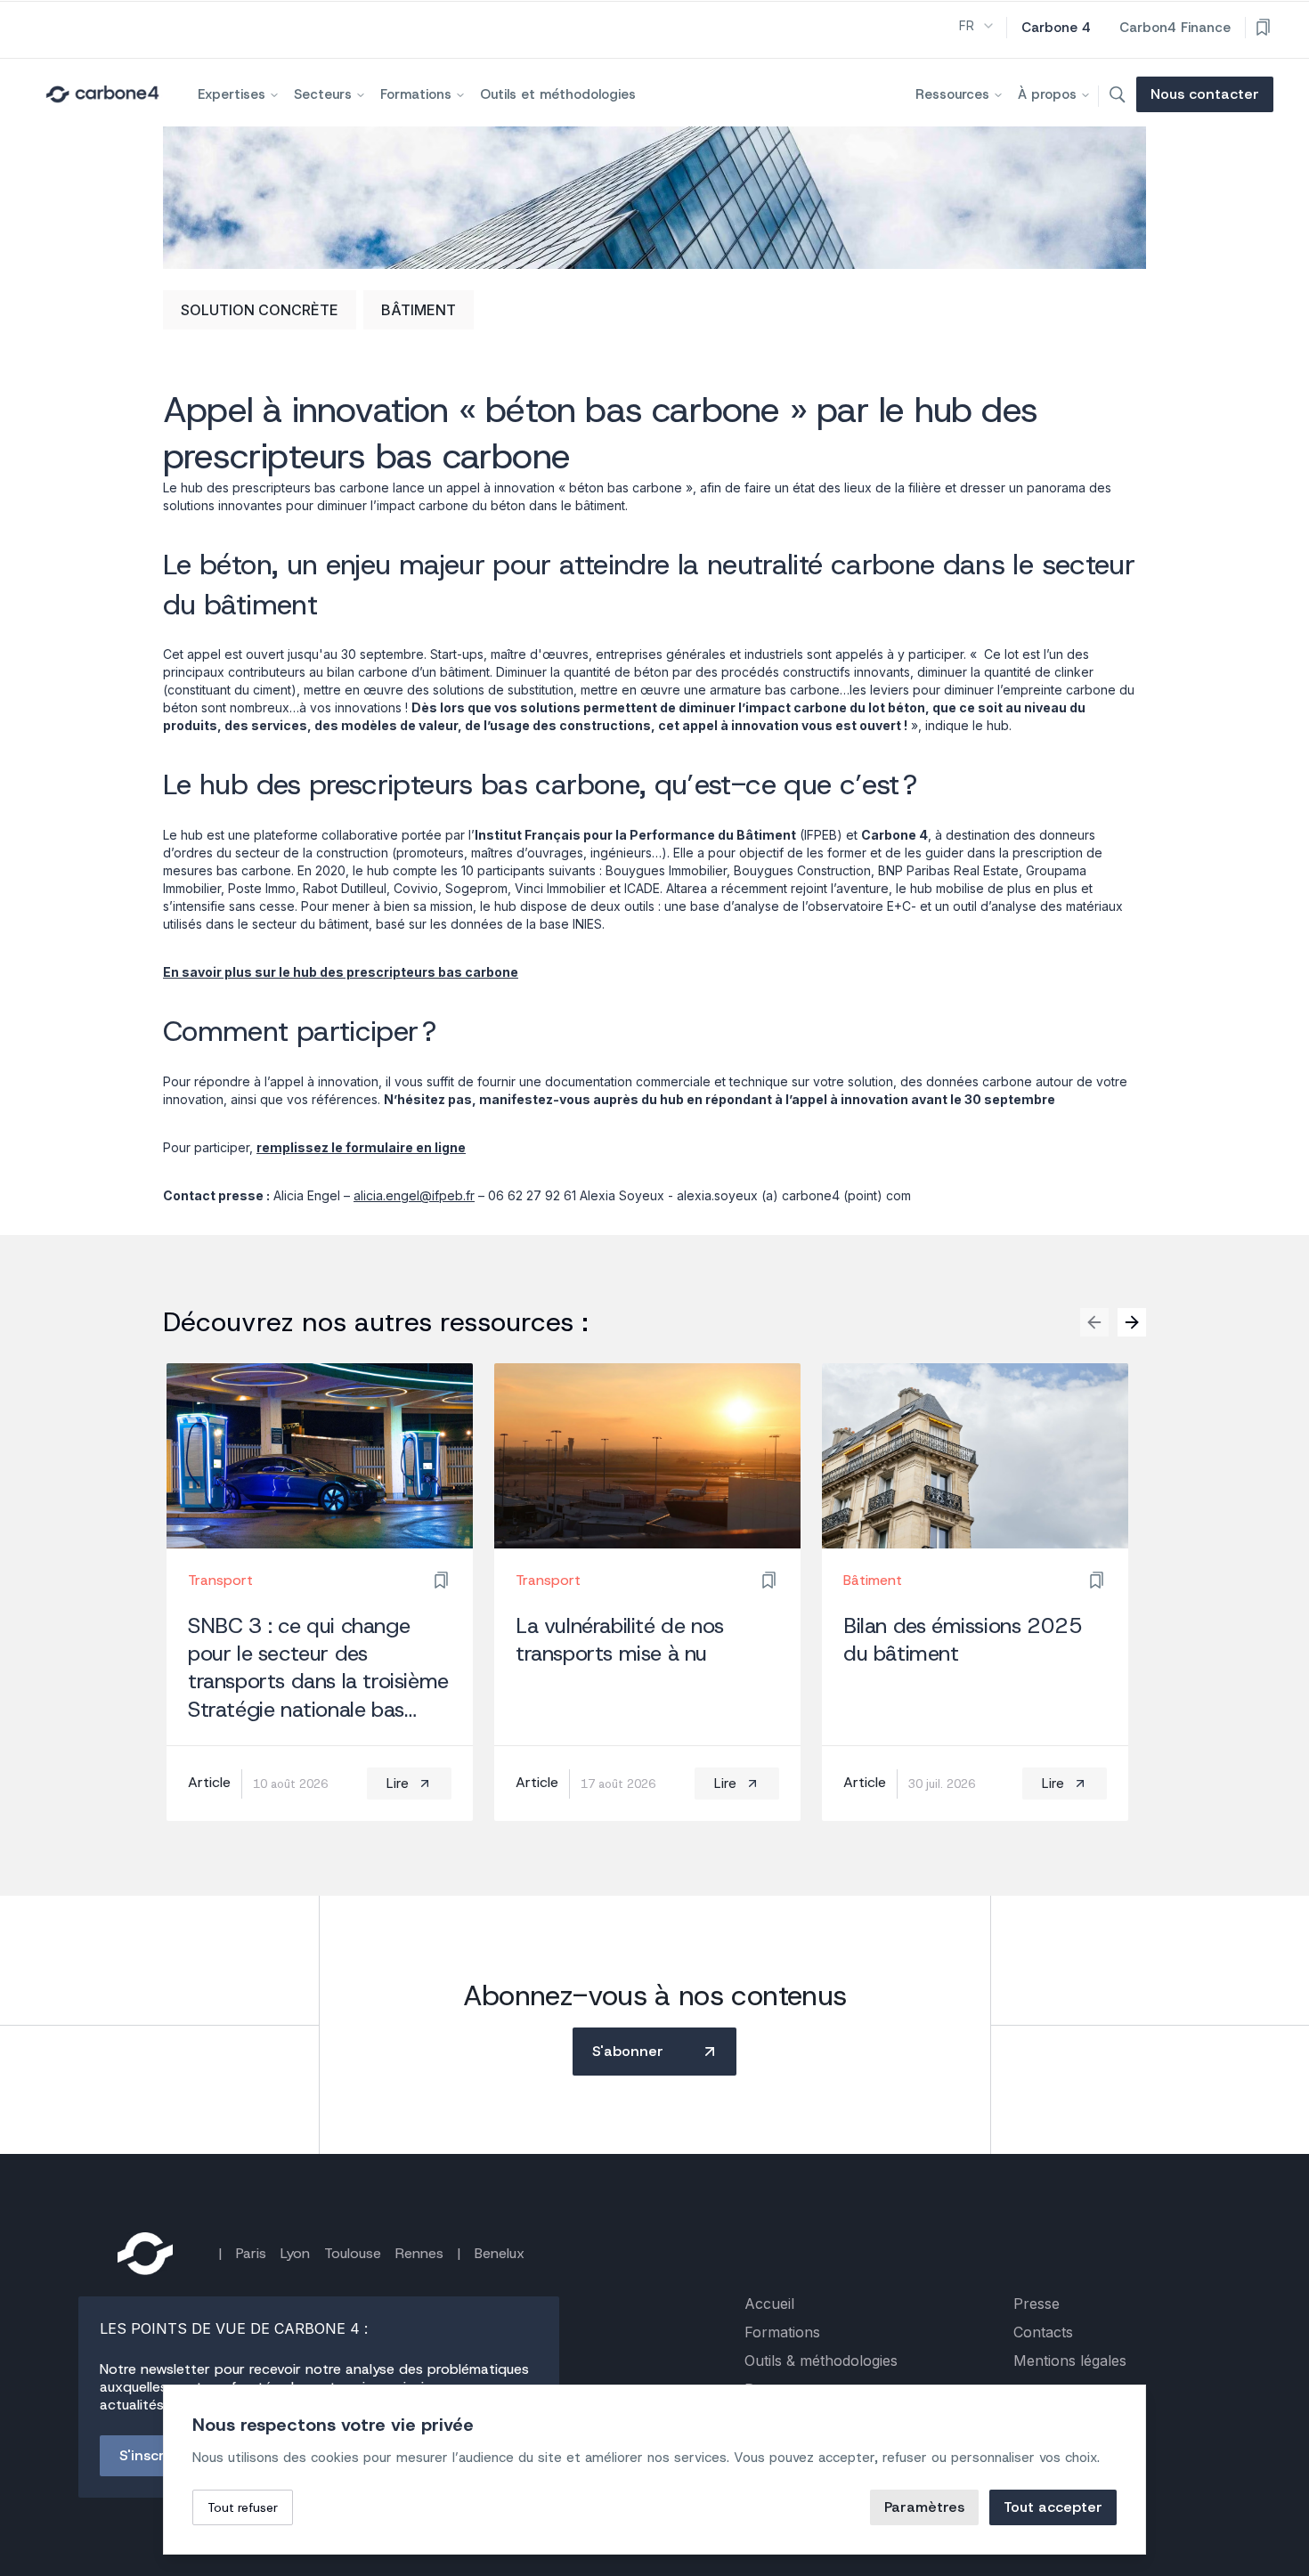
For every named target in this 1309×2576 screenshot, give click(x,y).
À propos (1047, 94)
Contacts (1043, 2332)
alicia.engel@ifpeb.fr (414, 1195)
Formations (416, 94)
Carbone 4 (1056, 28)
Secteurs (323, 94)
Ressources (952, 94)
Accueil (769, 2304)
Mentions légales (1070, 2361)
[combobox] (977, 26)
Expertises (232, 94)
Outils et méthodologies (558, 94)
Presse (1037, 2304)
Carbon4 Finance (1175, 28)
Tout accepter (1053, 2507)
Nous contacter (1205, 94)
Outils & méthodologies (821, 2361)
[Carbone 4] (145, 2254)
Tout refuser (243, 2507)
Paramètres (924, 2507)
